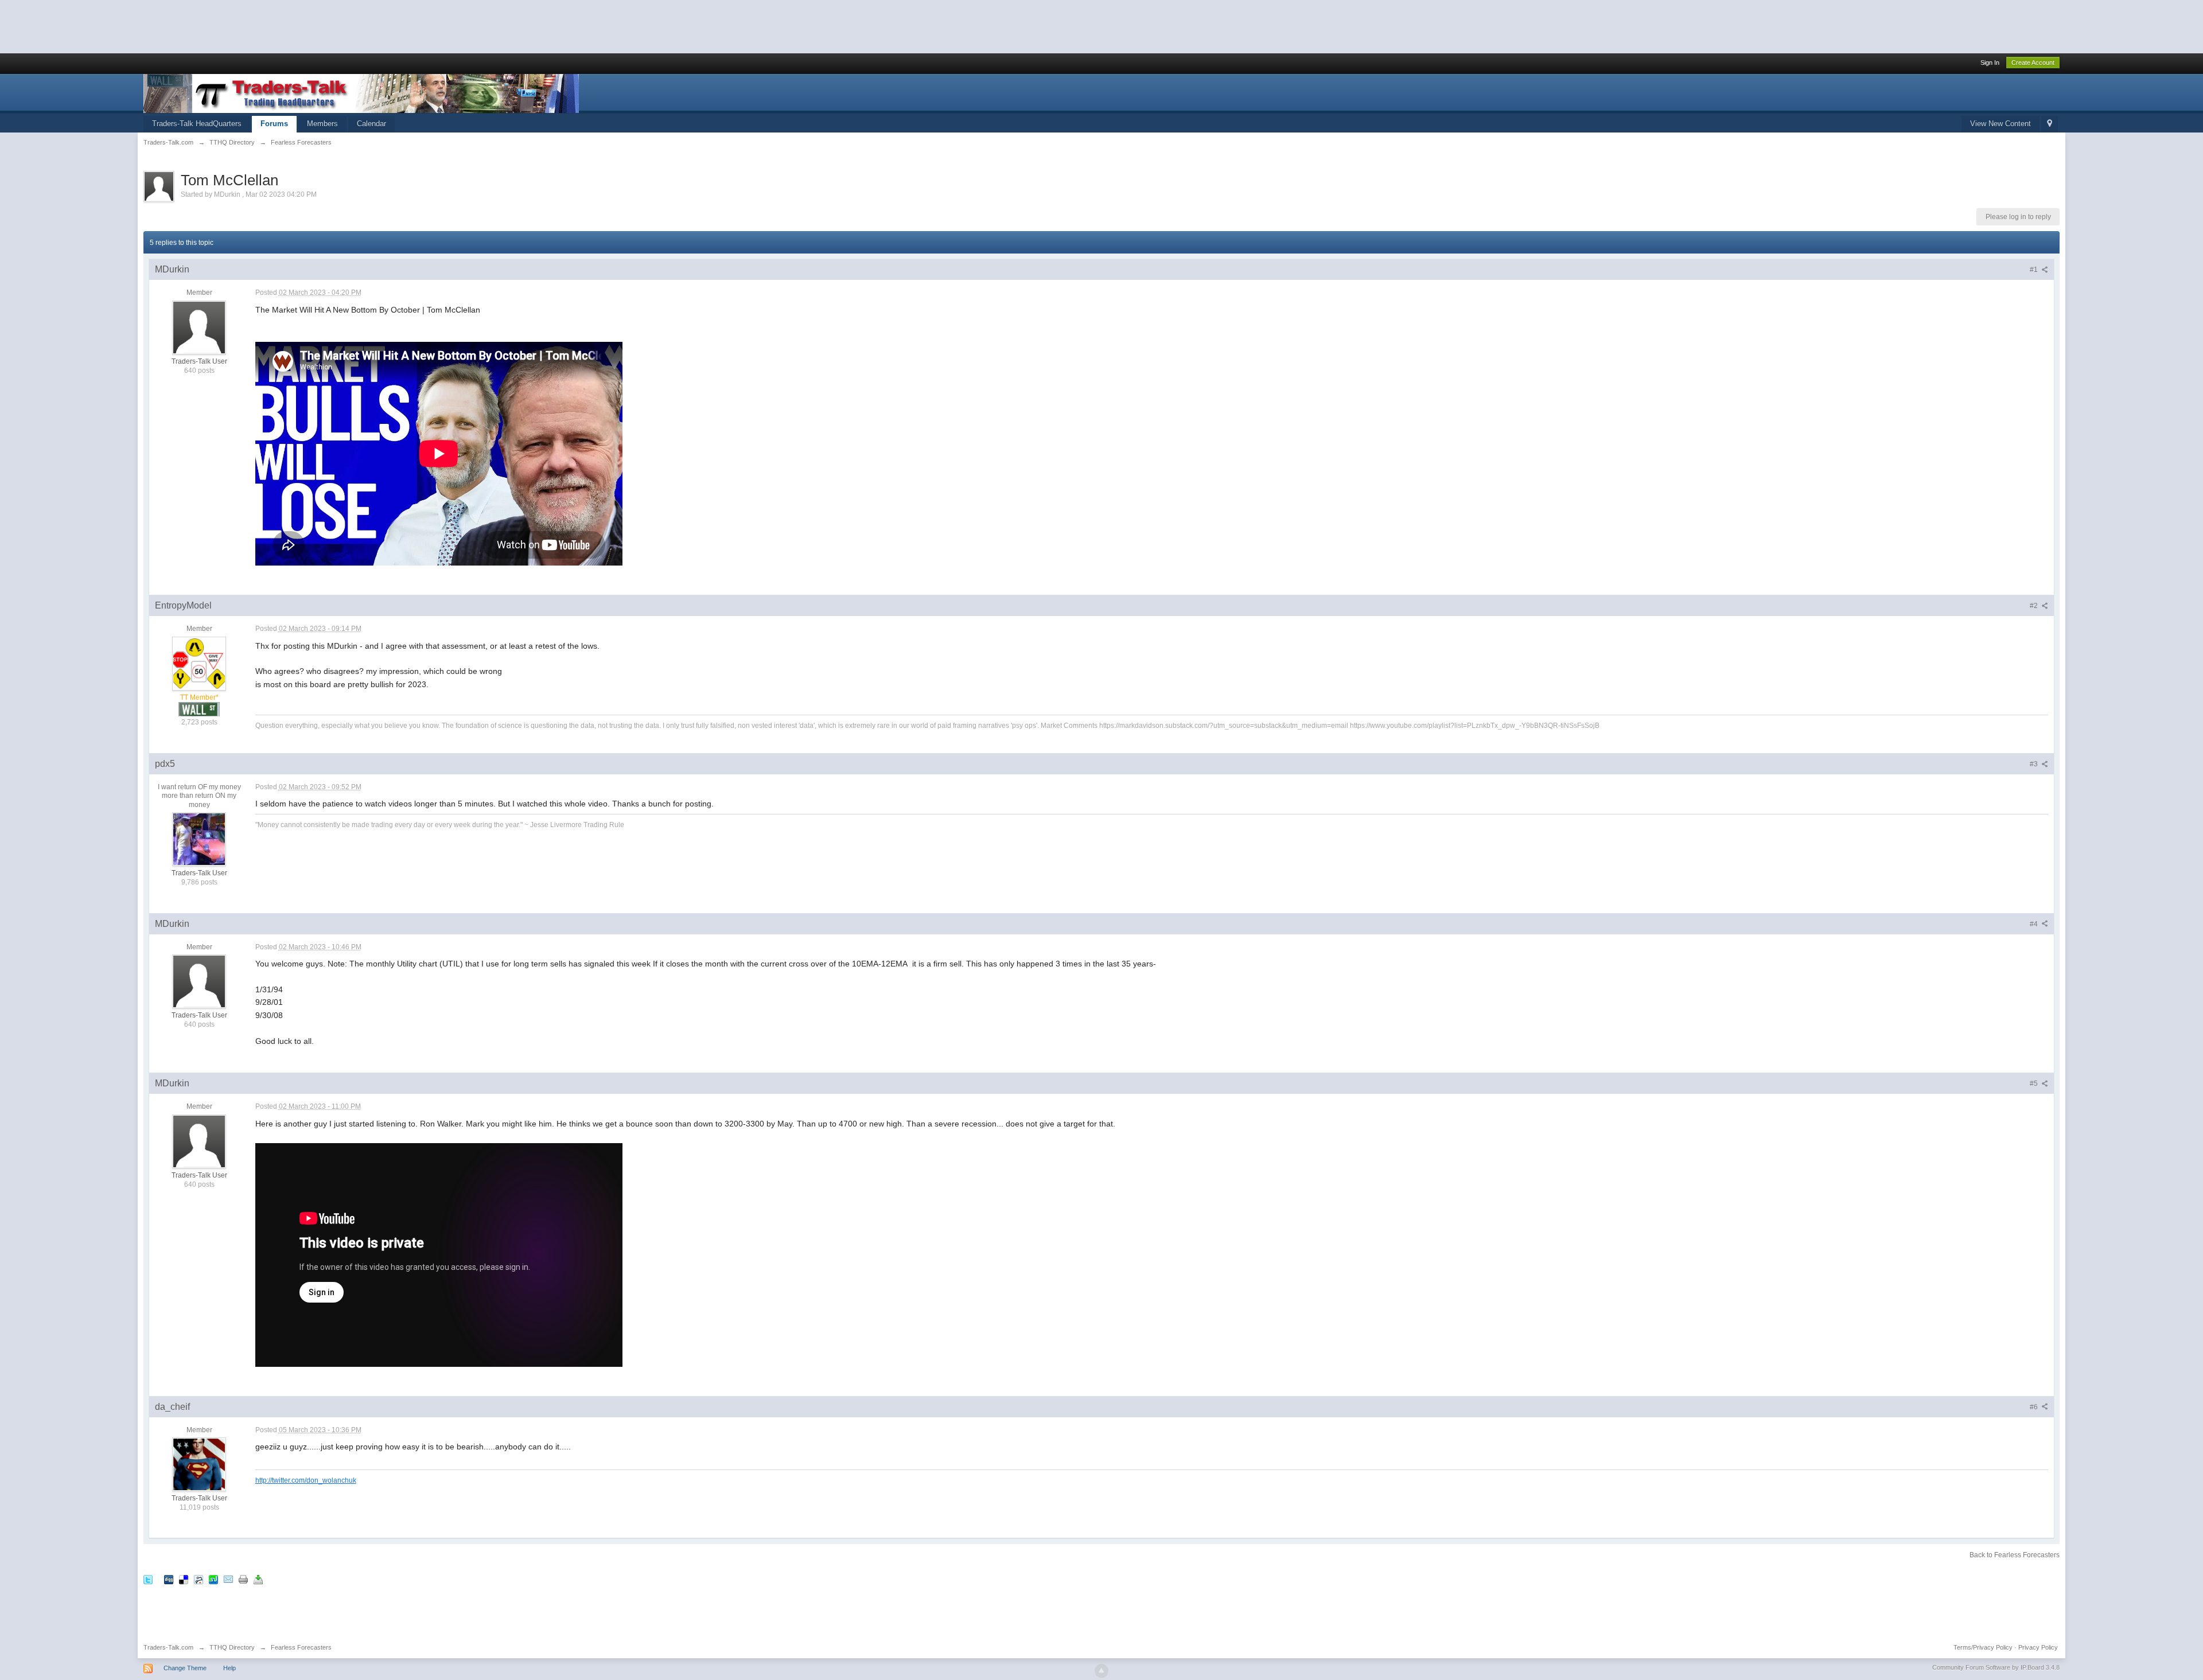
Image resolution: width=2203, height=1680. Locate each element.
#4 (2035, 924)
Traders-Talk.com (168, 1647)
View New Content (2000, 124)
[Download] (258, 1579)
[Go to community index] (361, 93)
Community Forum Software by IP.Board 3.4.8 (1996, 1667)
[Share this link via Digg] (169, 1579)
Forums (274, 124)
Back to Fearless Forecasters (2015, 1555)
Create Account (2033, 63)
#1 (2035, 270)
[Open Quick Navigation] (2050, 124)
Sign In (1990, 63)
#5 (2035, 1083)
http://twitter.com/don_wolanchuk (306, 1480)
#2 (2035, 606)
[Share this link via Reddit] (198, 1579)
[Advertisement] (209, 26)
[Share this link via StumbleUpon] (213, 1579)
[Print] (243, 1579)
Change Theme (185, 1668)
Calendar (371, 124)
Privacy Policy (2038, 1647)
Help (229, 1668)
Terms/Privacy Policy (1983, 1647)
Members (322, 124)
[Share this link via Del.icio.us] (184, 1579)
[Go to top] (1101, 1671)
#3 (2035, 764)
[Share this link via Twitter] (148, 1579)
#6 (2035, 1407)
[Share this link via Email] (228, 1579)
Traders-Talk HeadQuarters (197, 124)
